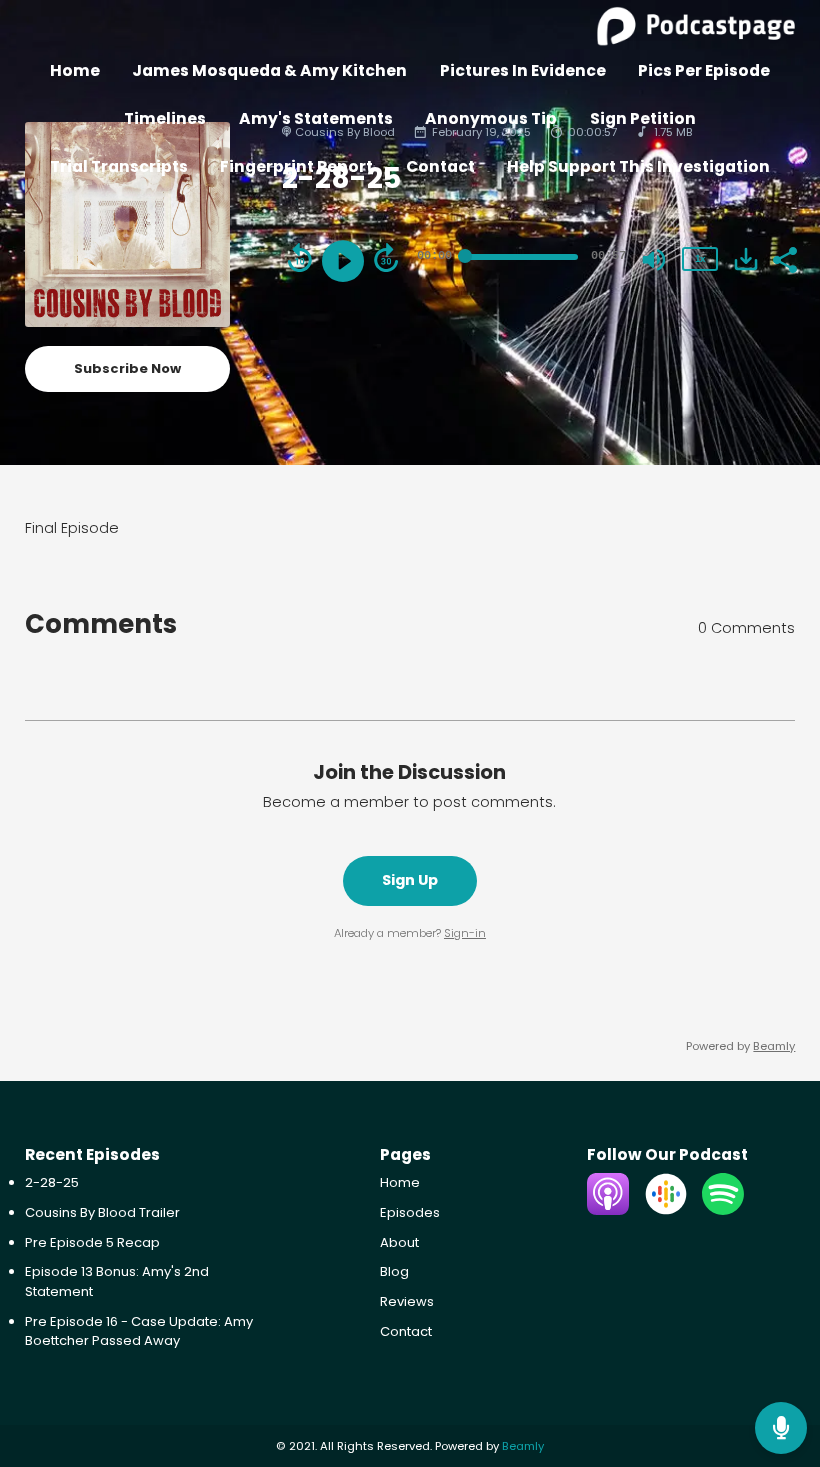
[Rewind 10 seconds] (300, 258)
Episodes (410, 1212)
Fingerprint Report (296, 166)
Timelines (165, 118)
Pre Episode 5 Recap (92, 1242)
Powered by (740, 1046)
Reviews (407, 1301)
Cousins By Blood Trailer (102, 1212)
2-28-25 (52, 1182)
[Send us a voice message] (781, 1428)
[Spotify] (723, 1210)
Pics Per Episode (704, 70)
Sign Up (410, 880)
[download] (746, 259)
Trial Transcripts (119, 166)
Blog (394, 1271)
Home (75, 70)
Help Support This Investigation (638, 166)
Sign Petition (643, 118)
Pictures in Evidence (523, 70)
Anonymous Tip (491, 118)
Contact (440, 166)
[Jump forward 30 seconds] (386, 258)
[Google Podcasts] (666, 1210)
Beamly (523, 1446)
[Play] (343, 261)
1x (700, 258)
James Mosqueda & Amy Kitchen (269, 70)
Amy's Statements (316, 118)
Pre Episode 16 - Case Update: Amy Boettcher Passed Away (139, 1331)
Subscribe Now (127, 368)
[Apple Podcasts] (608, 1210)
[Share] (784, 258)
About (399, 1242)
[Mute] (654, 260)
